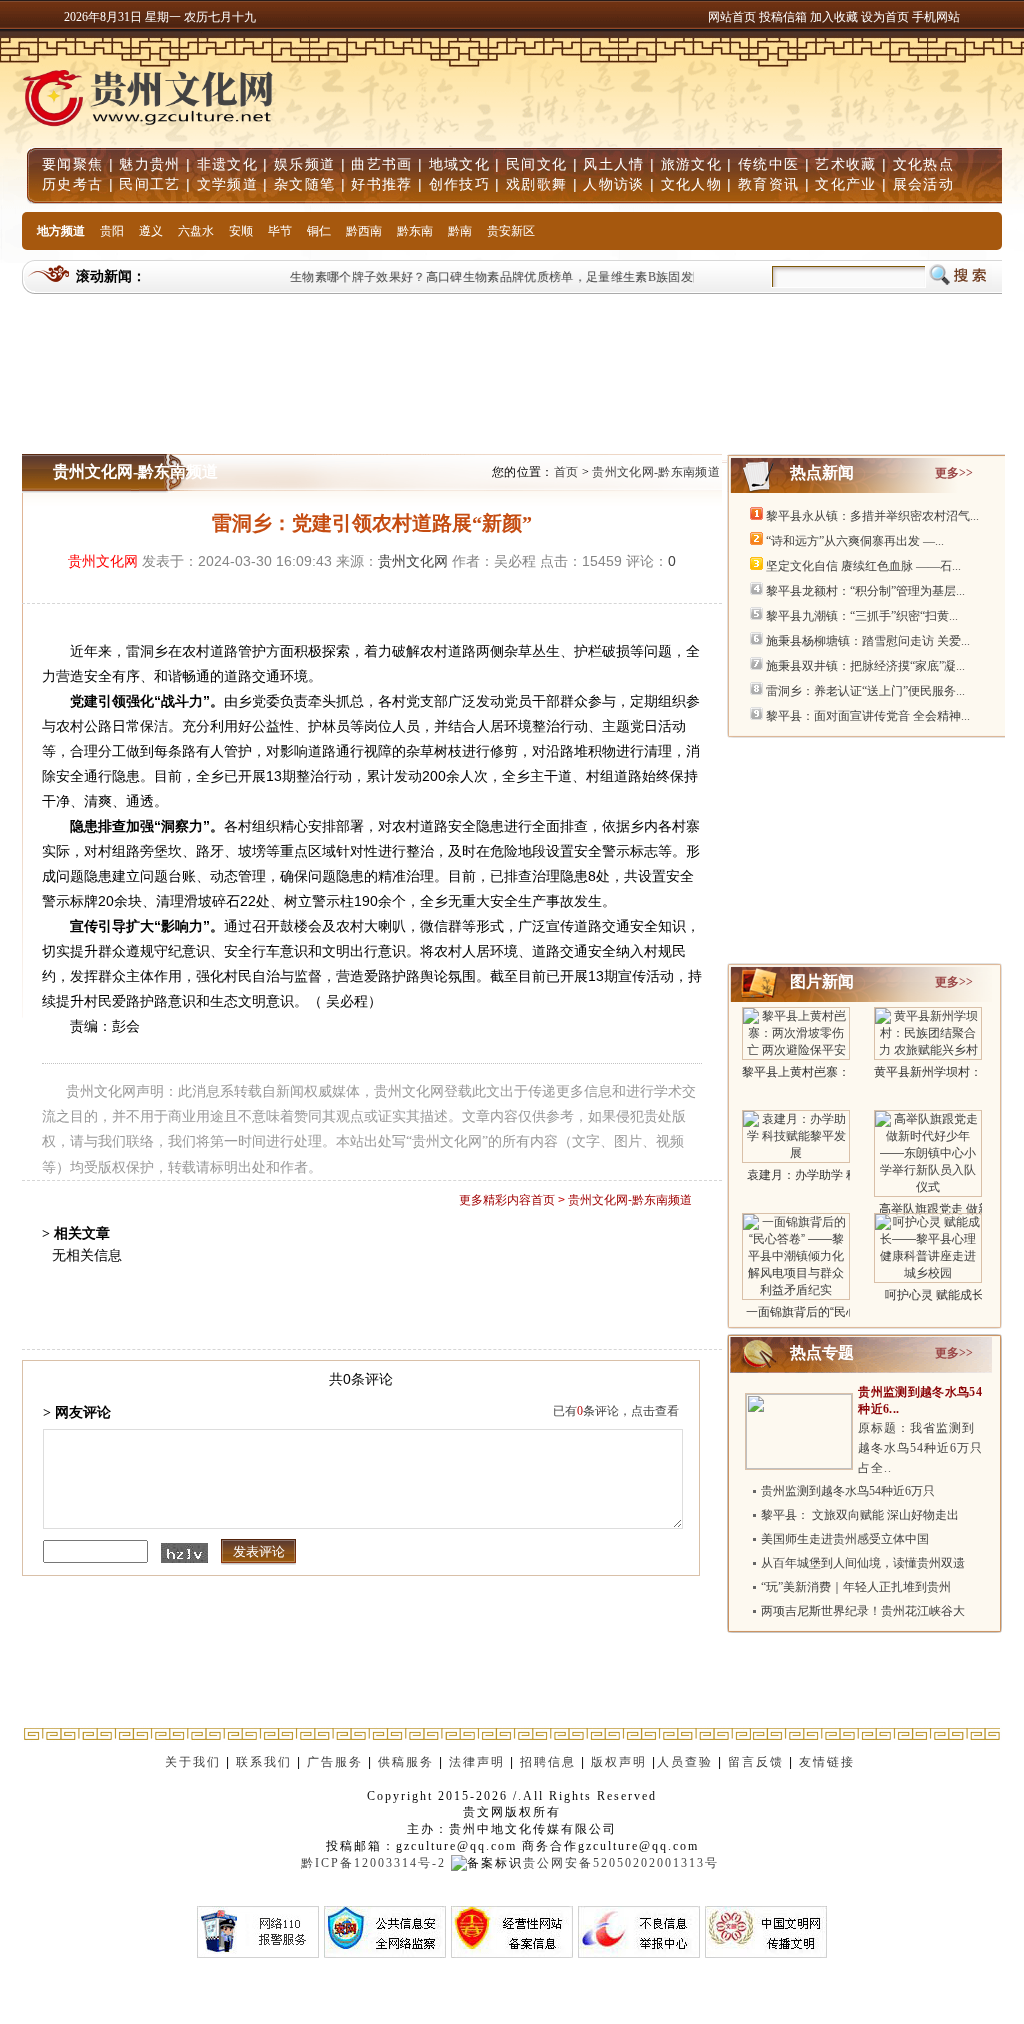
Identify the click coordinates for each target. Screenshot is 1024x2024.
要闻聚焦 (72, 164)
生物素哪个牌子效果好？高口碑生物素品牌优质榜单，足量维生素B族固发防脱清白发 (510, 277)
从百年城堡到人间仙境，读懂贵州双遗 (863, 1563)
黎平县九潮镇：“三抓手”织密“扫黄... (862, 616)
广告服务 (335, 1762)
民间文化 (536, 164)
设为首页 (885, 17)
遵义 (151, 231)
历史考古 (72, 184)
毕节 (280, 231)
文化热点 (923, 164)
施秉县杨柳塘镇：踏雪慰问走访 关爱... (868, 641)
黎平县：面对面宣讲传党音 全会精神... (868, 716)
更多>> (954, 473)
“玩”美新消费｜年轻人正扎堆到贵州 (856, 1587)
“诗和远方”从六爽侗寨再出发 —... (855, 541)
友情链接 (829, 1762)
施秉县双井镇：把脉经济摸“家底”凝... (865, 666)
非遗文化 (227, 164)
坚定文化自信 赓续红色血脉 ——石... (863, 566)
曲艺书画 (381, 164)
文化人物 (691, 184)
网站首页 (732, 17)
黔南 (460, 231)
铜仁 (319, 231)
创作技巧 (459, 184)
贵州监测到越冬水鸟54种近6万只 (848, 1491)
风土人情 (613, 164)
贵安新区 (511, 231)
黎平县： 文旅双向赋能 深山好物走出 (860, 1515)
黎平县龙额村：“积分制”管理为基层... (865, 591)
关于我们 (193, 1762)
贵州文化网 (103, 561)
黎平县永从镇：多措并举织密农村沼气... (872, 516)
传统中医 (768, 164)
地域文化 (459, 164)
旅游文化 (691, 164)
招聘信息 (548, 1762)
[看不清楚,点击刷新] (184, 1553)
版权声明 (619, 1762)
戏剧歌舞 (536, 184)
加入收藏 (835, 17)
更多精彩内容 (495, 1200)
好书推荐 (381, 184)
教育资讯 (768, 184)
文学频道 (227, 184)
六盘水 (196, 231)
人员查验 (685, 1762)
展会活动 (923, 184)
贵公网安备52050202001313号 (621, 1863)
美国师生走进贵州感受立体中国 (845, 1539)
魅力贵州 (149, 164)
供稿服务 (406, 1762)
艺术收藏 (845, 164)
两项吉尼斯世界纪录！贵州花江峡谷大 (863, 1611)
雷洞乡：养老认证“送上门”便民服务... (865, 691)
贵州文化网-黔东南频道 (656, 472)
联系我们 (264, 1762)
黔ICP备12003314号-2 (373, 1863)
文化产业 (845, 184)
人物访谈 (613, 184)
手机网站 (936, 17)
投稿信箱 (783, 17)
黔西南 (364, 231)
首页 (566, 472)
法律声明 (477, 1762)
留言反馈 (756, 1762)
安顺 (241, 231)
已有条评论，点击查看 (616, 1411)
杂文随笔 (304, 184)
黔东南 (415, 231)
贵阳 (112, 231)
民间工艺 (149, 184)
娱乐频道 (304, 164)
